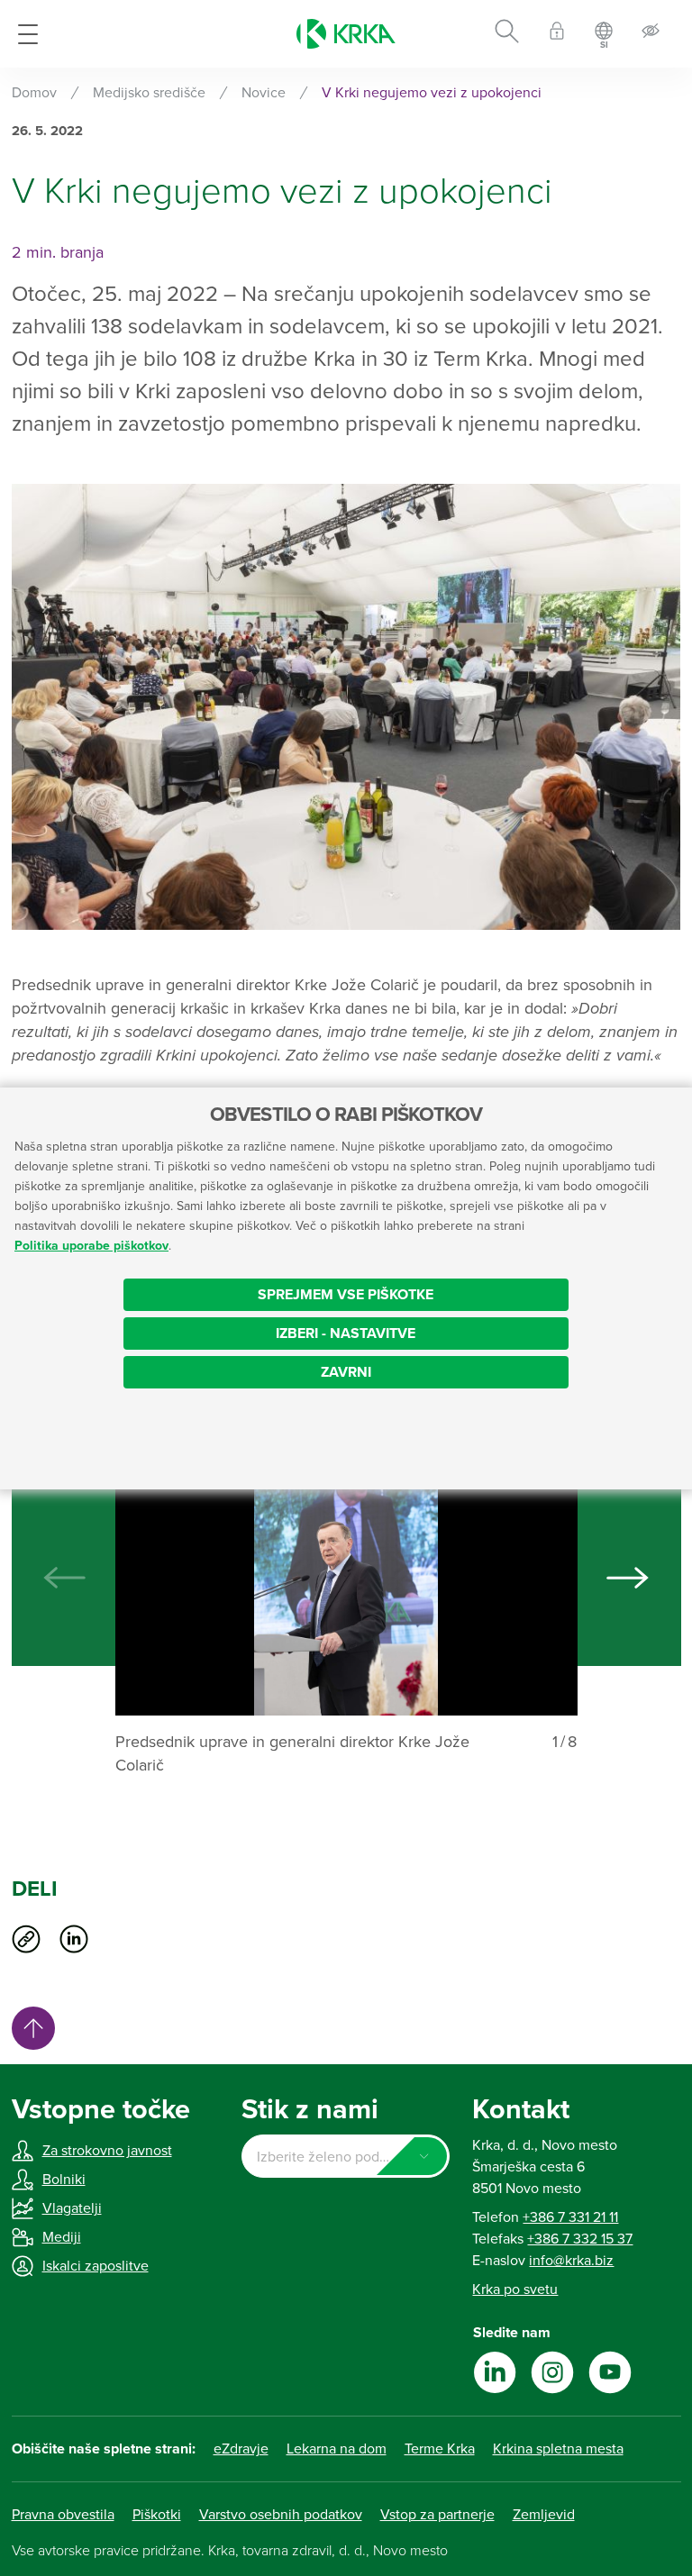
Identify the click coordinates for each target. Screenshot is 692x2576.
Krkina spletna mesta (558, 2449)
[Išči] (507, 34)
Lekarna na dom (337, 2449)
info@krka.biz (571, 2261)
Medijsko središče (149, 93)
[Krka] (346, 34)
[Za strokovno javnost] (557, 34)
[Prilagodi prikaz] (651, 34)
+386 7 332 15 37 (580, 2239)
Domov (34, 93)
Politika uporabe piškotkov (91, 1246)
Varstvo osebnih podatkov (281, 2515)
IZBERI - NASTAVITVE (346, 1334)
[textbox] (346, 2157)
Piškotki (157, 2515)
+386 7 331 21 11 (570, 2217)
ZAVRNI (346, 1372)
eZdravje (241, 2449)
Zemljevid (544, 2515)
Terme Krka (440, 2449)
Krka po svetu (515, 2289)
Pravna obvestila (63, 2515)
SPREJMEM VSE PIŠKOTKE (346, 1295)
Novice (264, 93)
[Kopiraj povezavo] (26, 1939)
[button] (628, 1578)
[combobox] (346, 2156)
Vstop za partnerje (437, 2515)
